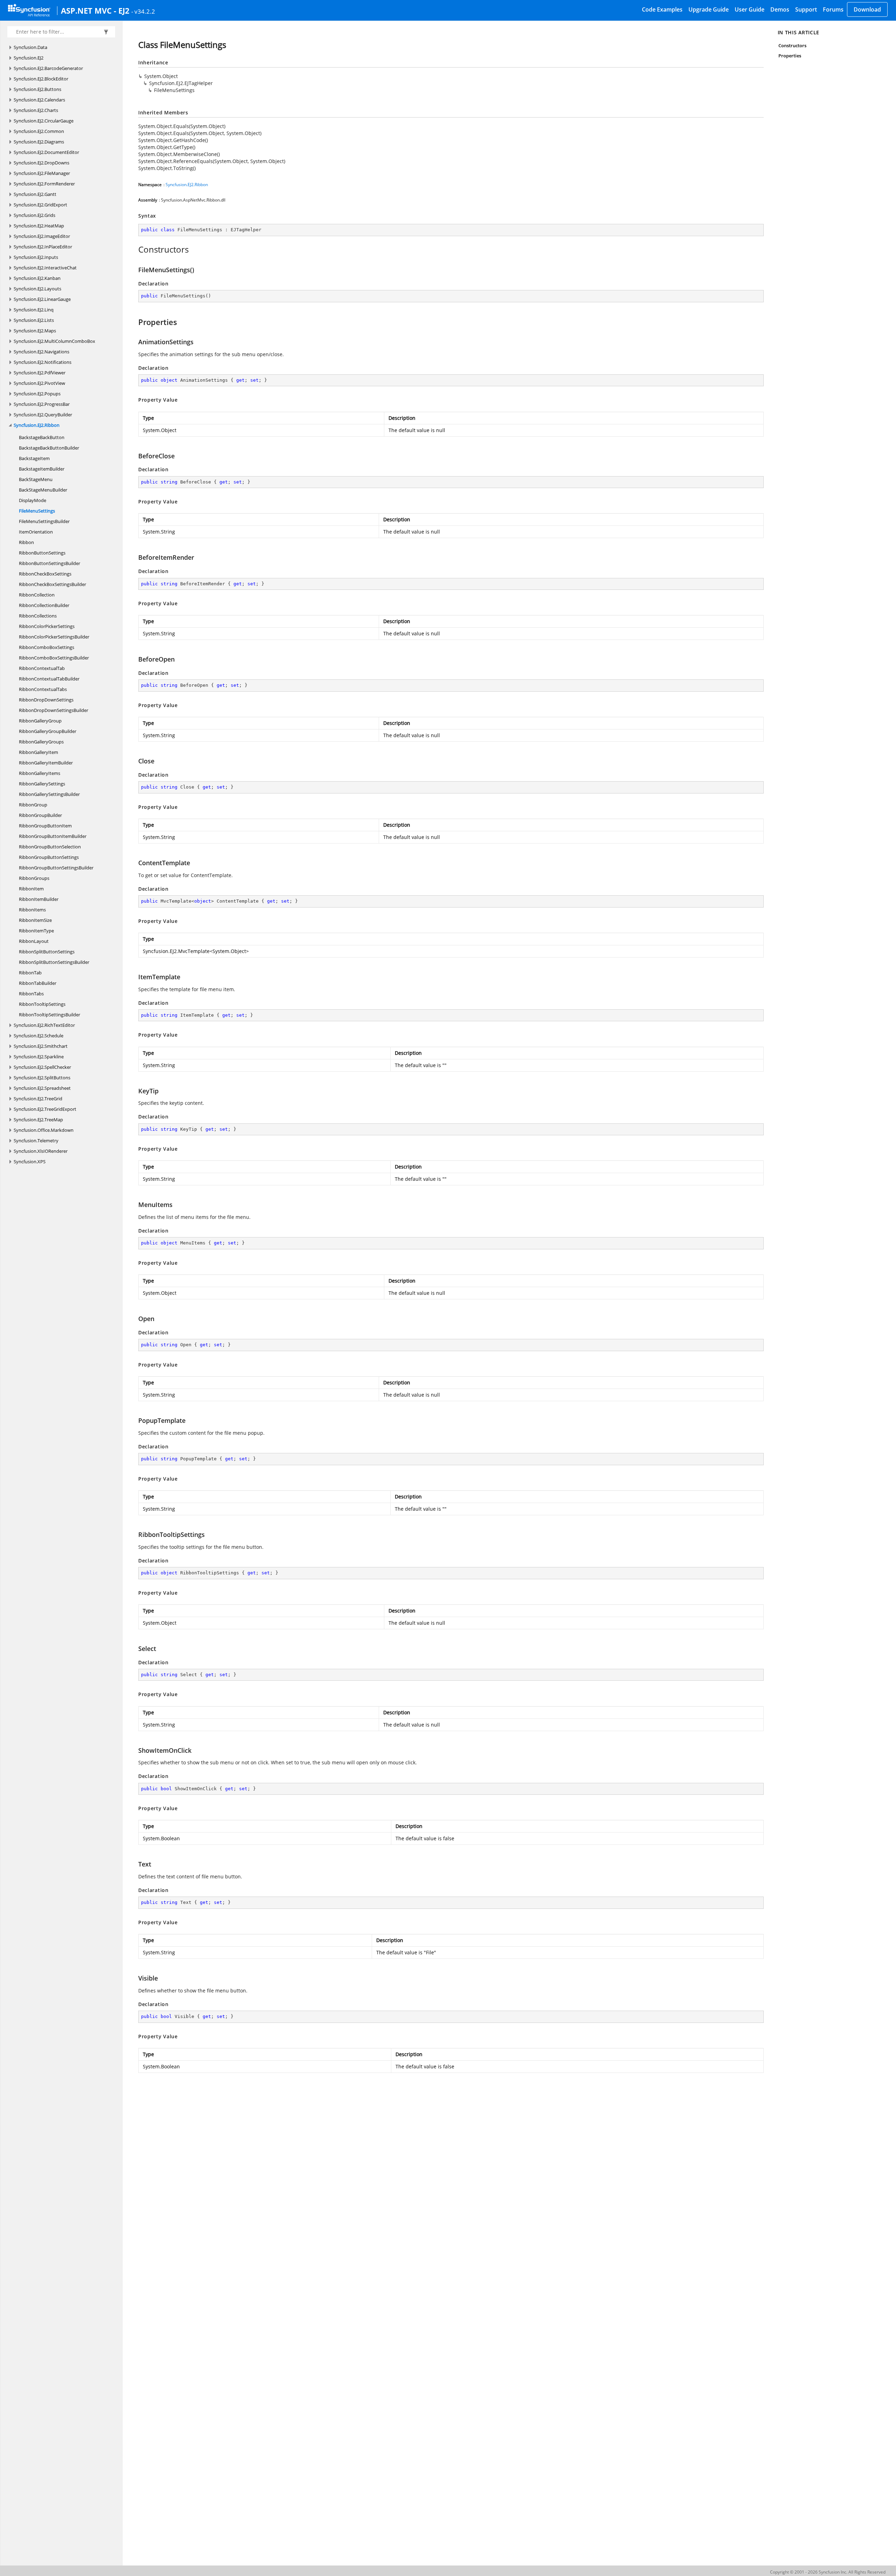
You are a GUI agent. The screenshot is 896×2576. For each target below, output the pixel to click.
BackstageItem (34, 458)
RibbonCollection (37, 595)
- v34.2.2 (143, 11)
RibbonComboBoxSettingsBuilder (54, 658)
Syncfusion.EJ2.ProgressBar (42, 404)
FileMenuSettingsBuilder (44, 521)
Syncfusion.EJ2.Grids (34, 215)
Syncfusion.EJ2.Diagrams (39, 142)
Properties (790, 56)
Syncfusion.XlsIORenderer (41, 1151)
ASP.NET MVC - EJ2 (95, 10)
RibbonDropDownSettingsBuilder (54, 710)
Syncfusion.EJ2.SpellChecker (42, 1067)
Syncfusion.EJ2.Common (39, 131)
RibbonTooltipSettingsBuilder (50, 1015)
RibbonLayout (34, 941)
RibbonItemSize (35, 920)
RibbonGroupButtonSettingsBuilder (56, 868)
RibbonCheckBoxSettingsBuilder (52, 584)
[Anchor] (135, 249)
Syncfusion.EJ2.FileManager (42, 173)
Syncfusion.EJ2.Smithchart (41, 1046)
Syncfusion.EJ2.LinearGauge (42, 299)
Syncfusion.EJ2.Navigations (41, 352)
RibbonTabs (31, 994)
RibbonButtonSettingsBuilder (50, 563)
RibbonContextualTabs (43, 689)
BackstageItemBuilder (42, 469)
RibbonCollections (38, 616)
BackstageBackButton (42, 437)
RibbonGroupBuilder (40, 815)
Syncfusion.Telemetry (36, 1141)
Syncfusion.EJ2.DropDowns (41, 163)
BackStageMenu (36, 479)
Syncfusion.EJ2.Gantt (35, 194)
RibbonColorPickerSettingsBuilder (54, 637)
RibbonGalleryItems (40, 773)
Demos (780, 9)
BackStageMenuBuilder (43, 490)
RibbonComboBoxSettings (47, 647)
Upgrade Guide (709, 9)
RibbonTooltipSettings (42, 1004)
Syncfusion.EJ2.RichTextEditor (44, 1025)
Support (806, 9)
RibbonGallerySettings (42, 784)
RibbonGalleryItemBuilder (46, 763)
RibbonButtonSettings (42, 553)
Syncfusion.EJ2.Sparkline (39, 1057)
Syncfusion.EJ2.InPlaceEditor (43, 247)
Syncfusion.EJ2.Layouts (37, 289)
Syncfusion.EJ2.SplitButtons (42, 1078)
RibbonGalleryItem (38, 752)
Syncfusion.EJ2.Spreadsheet (42, 1088)
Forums (833, 9)
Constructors (793, 45)
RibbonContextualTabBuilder (49, 679)
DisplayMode (33, 500)
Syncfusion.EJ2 (29, 58)
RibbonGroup (33, 805)
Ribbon (26, 542)
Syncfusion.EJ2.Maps (35, 331)
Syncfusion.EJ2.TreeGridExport (45, 1109)
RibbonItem (31, 889)
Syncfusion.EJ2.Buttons (37, 89)
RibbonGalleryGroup (40, 721)
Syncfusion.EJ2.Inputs (36, 257)
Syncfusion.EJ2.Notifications (43, 362)
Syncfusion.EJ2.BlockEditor (41, 79)
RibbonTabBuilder (38, 983)
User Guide (750, 9)
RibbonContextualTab (42, 668)
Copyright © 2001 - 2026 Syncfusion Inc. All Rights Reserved (828, 2572)
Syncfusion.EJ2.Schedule (38, 1036)
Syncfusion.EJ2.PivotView (39, 383)
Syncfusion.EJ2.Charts (36, 110)
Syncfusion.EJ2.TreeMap (38, 1120)
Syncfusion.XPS (30, 1162)
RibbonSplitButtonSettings (47, 952)
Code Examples (662, 9)
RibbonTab (30, 973)
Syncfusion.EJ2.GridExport (40, 205)
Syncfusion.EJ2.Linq (34, 310)
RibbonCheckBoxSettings (45, 574)
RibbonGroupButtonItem (45, 826)
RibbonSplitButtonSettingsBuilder (54, 962)
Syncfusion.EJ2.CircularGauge (44, 121)
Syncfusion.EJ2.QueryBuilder (43, 415)
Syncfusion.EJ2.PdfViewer (40, 373)
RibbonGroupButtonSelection (50, 847)
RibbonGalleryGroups (41, 742)
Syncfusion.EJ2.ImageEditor (42, 236)
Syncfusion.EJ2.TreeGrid (38, 1099)
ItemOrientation (36, 532)
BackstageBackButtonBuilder (49, 448)
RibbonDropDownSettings (46, 700)
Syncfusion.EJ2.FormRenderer (44, 184)
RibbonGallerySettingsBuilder (49, 794)
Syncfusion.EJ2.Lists (34, 320)
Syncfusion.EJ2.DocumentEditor (46, 152)
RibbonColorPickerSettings (47, 626)
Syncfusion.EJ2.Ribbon (37, 425)
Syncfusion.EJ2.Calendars (39, 100)
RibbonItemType (36, 931)
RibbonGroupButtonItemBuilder (53, 836)
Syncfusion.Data (30, 47)
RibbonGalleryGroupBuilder (48, 731)
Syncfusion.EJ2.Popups (37, 394)
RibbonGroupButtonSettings (49, 857)
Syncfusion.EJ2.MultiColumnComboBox (54, 341)
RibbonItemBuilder (39, 899)
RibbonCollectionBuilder (44, 605)
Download (867, 9)
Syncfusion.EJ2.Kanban (37, 278)
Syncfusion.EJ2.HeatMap (39, 226)
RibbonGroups (34, 878)
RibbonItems (32, 910)
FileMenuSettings (37, 511)
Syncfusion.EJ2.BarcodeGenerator (48, 68)
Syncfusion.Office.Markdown (44, 1130)
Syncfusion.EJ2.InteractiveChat (45, 268)
